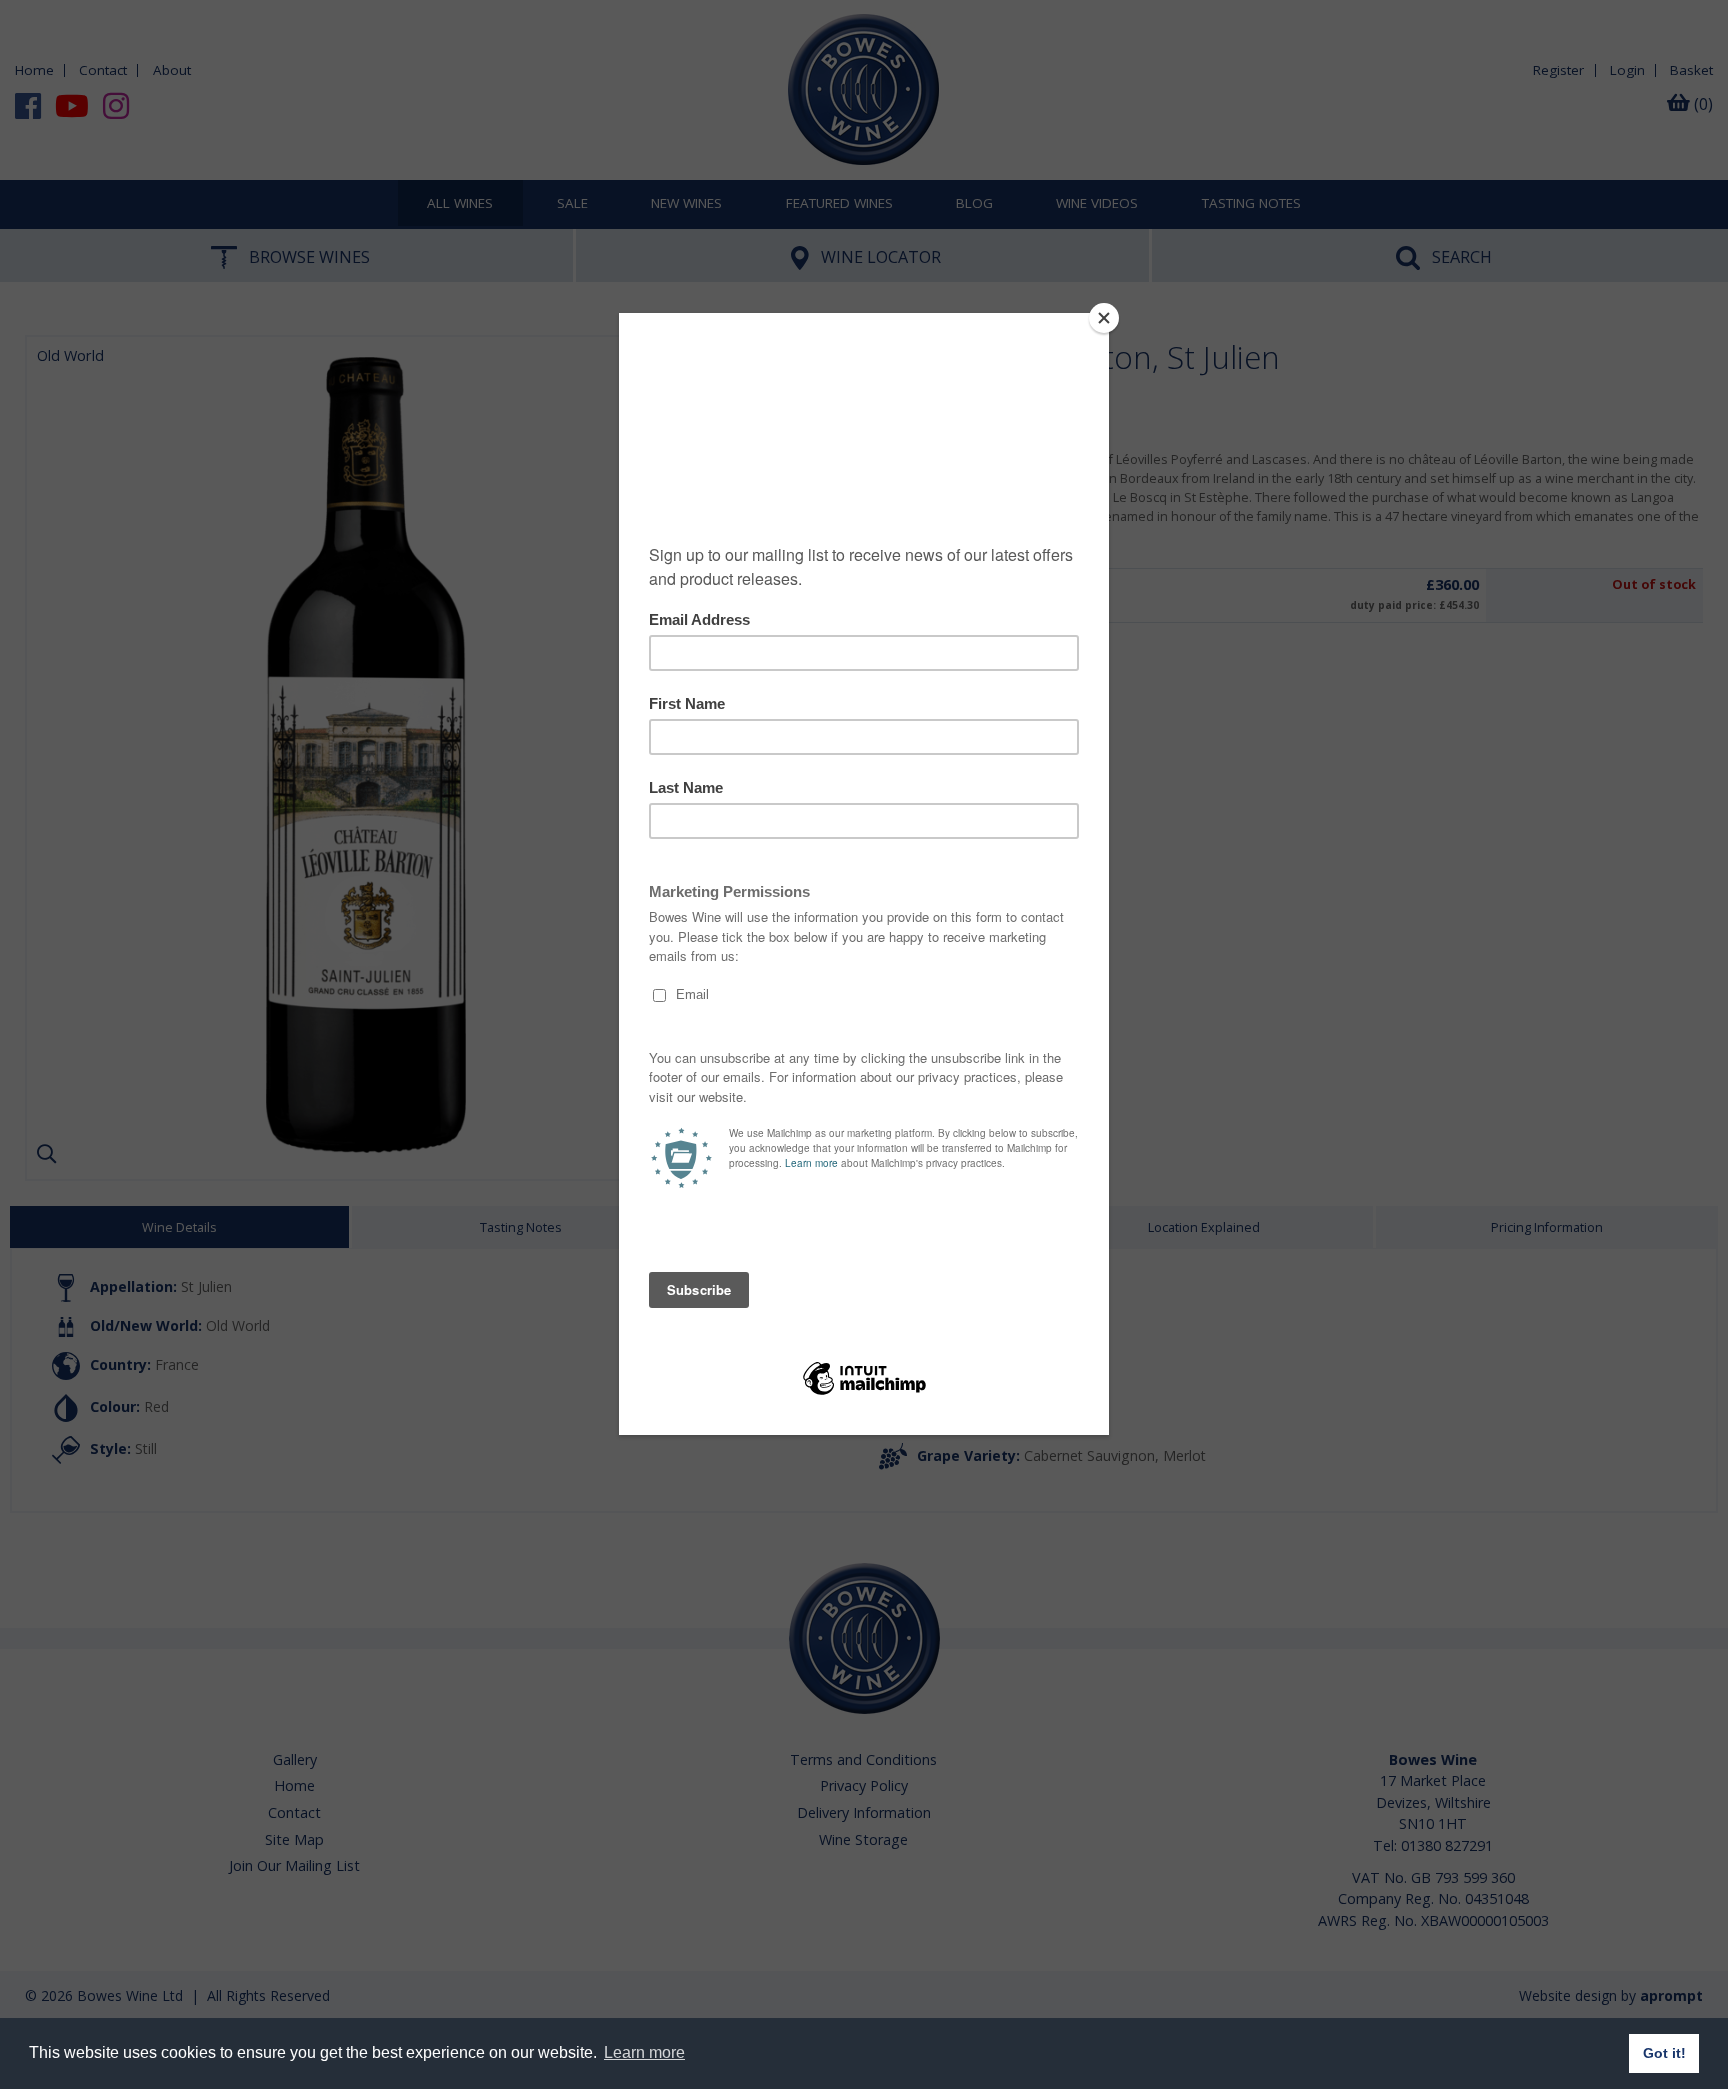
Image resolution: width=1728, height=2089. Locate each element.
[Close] (1104, 318)
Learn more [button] (644, 2052)
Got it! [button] (1664, 2053)
